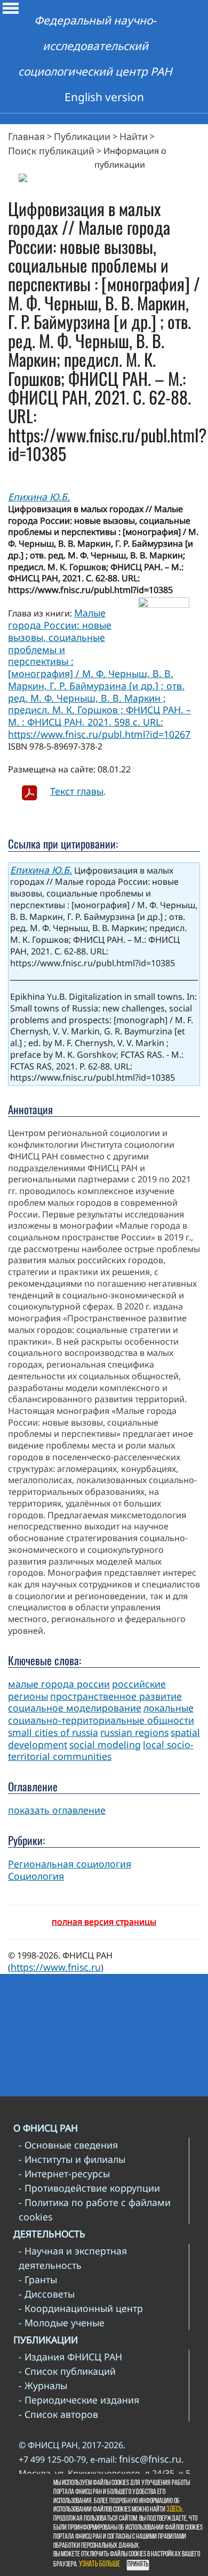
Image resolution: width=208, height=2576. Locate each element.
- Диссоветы (47, 2294)
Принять (138, 2565)
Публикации (82, 136)
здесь (174, 2510)
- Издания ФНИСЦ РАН (70, 2357)
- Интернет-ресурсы (64, 2174)
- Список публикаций (67, 2371)
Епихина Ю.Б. (39, 497)
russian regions (134, 1732)
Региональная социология (70, 1864)
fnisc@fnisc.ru (150, 2459)
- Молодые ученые (62, 2323)
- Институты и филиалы (72, 2159)
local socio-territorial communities (101, 1751)
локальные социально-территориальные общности (101, 1714)
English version (104, 97)
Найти (134, 136)
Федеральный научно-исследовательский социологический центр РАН (95, 46)
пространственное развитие (116, 1696)
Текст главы (77, 791)
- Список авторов (58, 2414)
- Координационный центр (81, 2308)
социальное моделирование (75, 1708)
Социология (36, 1876)
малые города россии (59, 1684)
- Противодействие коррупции (89, 2188)
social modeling (105, 1744)
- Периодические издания (79, 2400)
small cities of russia (53, 1732)
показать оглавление (57, 1810)
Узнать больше (99, 2565)
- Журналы (43, 2385)
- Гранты (38, 2279)
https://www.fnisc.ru (56, 1967)
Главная (26, 136)
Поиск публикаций (51, 151)
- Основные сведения (68, 2145)
